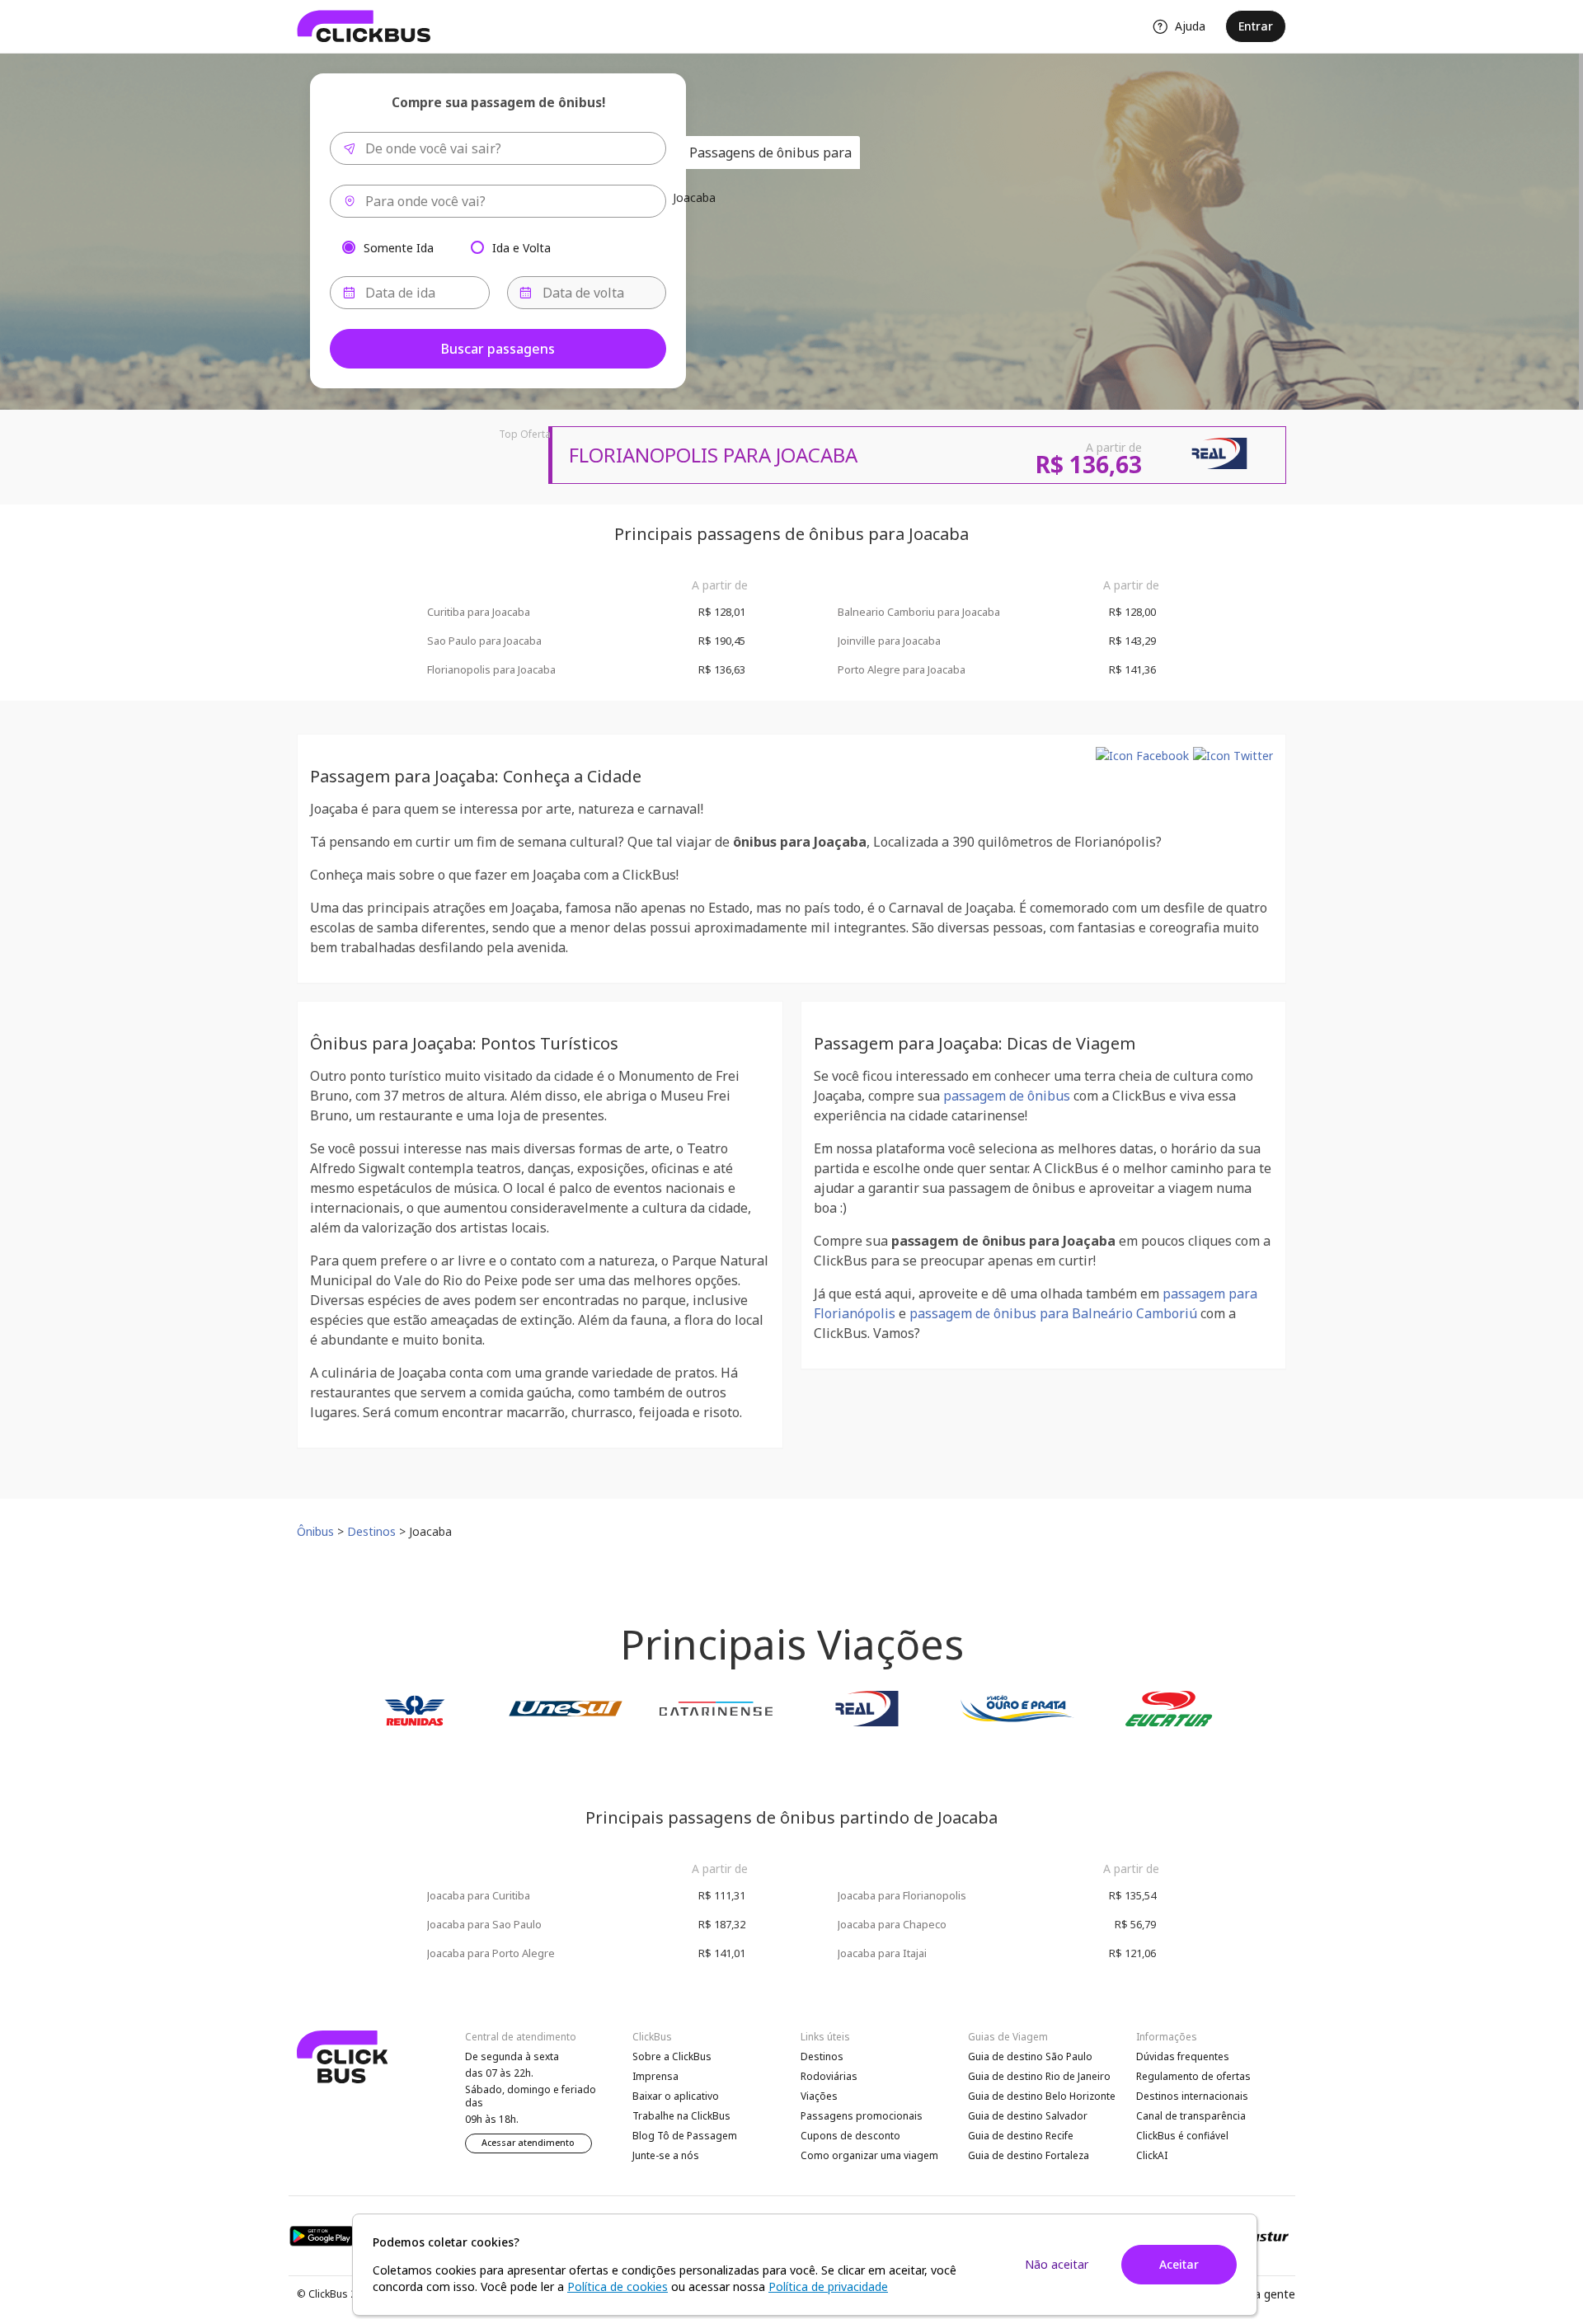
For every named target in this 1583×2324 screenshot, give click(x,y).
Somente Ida (399, 247)
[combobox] (498, 148)
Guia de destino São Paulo (1030, 2056)
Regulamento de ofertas (1193, 2076)
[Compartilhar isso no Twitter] (1233, 756)
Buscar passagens (498, 349)
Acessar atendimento (528, 2143)
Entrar (1256, 26)
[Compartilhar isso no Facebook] (1142, 756)
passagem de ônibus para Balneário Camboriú (1053, 1313)
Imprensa (655, 2076)
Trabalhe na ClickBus (681, 2116)
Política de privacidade (828, 2286)
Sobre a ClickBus (672, 2056)
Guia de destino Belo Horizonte (1042, 2096)
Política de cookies (618, 2286)
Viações (819, 2096)
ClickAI (1152, 2155)
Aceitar (1179, 2264)
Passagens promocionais (862, 2116)
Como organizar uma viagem (869, 2155)
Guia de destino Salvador (1028, 2116)
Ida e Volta (521, 247)
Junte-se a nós (666, 2155)
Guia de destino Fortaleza (1029, 2155)
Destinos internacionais (1192, 2096)
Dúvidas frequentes (1183, 2056)
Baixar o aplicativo (676, 2096)
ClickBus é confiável (1182, 2136)
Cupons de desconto (850, 2136)
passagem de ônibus (1007, 1096)
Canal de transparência (1191, 2116)
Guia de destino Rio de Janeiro (1039, 2076)
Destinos (822, 2056)
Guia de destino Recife (1021, 2136)
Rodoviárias (829, 2076)
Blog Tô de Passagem (685, 2136)
